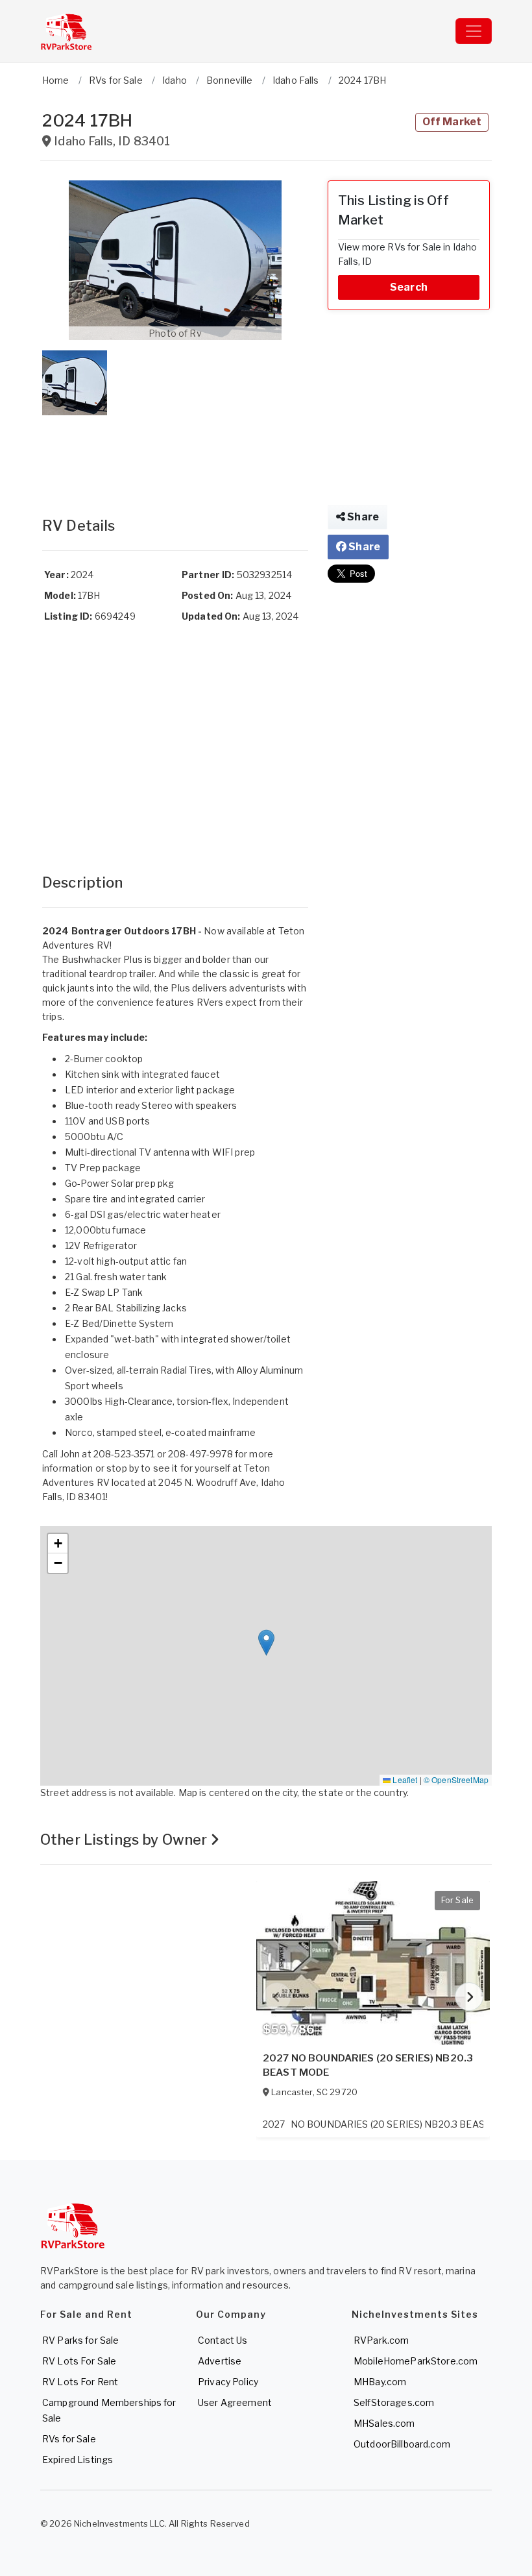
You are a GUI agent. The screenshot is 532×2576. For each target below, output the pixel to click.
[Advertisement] (175, 453)
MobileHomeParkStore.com (416, 2361)
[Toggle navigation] (474, 31)
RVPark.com (381, 2340)
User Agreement (235, 2402)
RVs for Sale (69, 2439)
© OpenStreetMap (456, 1780)
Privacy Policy (228, 2382)
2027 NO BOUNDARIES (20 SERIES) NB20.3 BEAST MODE (368, 2065)
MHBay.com (380, 2382)
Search (409, 287)
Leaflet (404, 1780)
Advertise (220, 2361)
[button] (175, 260)
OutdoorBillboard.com (402, 2444)
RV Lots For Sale (79, 2361)
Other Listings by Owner (125, 1840)
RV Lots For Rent (80, 2382)
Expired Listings (78, 2460)
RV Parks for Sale (80, 2340)
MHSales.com (384, 2423)
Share (362, 517)
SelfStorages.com (394, 2402)
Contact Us (223, 2340)
